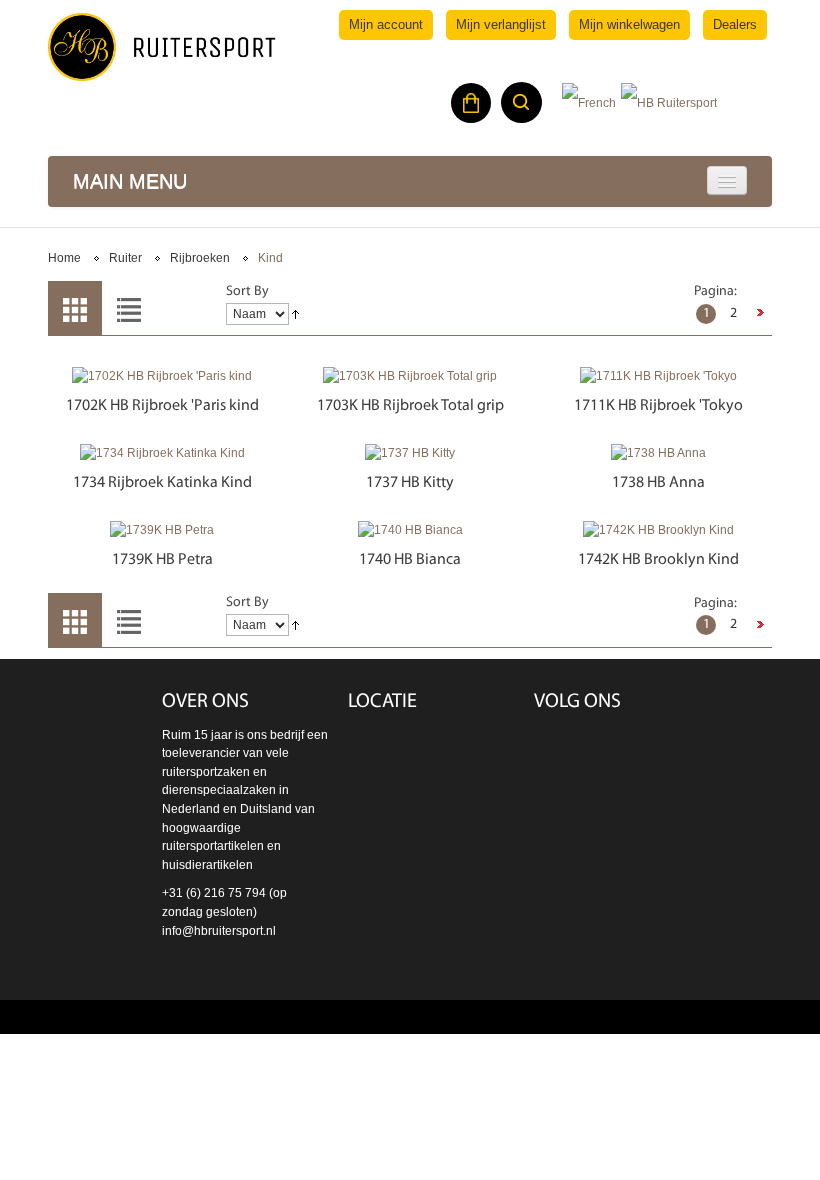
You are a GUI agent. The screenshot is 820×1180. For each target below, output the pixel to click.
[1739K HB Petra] (162, 530)
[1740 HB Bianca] (410, 530)
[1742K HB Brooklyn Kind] (658, 530)
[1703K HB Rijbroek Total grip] (410, 376)
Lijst (129, 308)
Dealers (735, 24)
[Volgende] (760, 314)
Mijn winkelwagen (629, 24)
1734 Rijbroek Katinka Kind (162, 483)
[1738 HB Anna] (658, 453)
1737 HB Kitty (410, 483)
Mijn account (386, 24)
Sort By (247, 291)
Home (64, 258)
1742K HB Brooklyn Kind (658, 560)
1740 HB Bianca (410, 560)
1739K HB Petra (162, 560)
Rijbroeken (200, 258)
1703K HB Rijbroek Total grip (410, 406)
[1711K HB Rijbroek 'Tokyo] (658, 376)
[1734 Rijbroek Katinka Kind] (162, 453)
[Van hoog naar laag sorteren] (295, 315)
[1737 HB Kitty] (410, 453)
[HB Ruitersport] (162, 47)
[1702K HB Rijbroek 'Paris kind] (162, 376)
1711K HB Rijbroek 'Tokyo (658, 406)
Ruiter (125, 258)
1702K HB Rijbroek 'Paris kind (162, 406)
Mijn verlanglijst (501, 24)
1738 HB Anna (658, 483)
